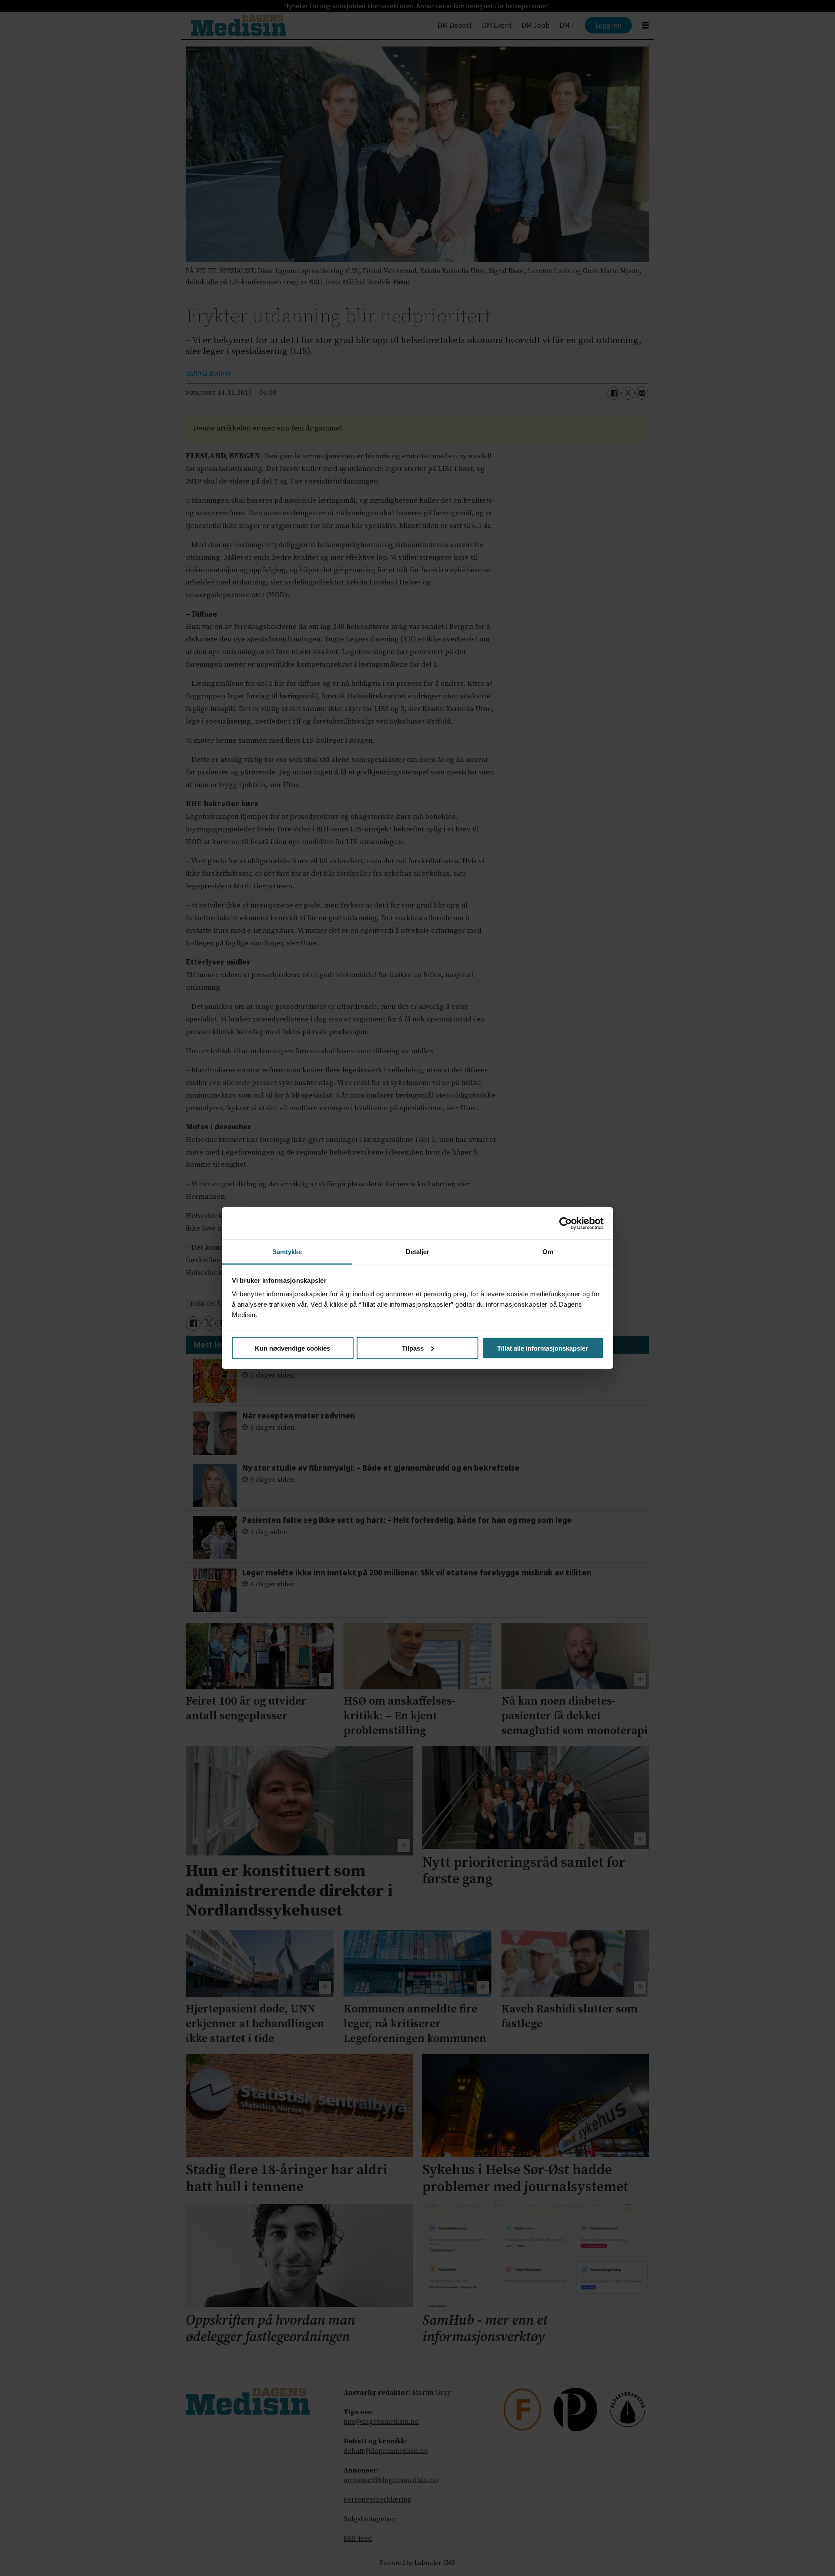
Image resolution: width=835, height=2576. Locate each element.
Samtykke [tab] (287, 1252)
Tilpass (413, 1348)
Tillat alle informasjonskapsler (543, 1348)
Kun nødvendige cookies (292, 1348)
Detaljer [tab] (418, 1252)
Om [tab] (548, 1252)
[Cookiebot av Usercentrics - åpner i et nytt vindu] (566, 1223)
